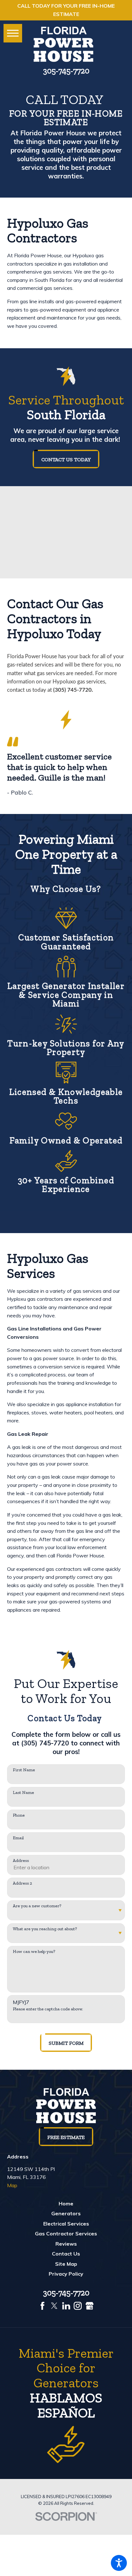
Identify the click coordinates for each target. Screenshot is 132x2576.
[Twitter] (54, 2306)
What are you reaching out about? (45, 1929)
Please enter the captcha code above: (48, 2009)
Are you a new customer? (37, 1906)
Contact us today (66, 459)
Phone (19, 1815)
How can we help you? (34, 1952)
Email (18, 1838)
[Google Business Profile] (90, 2306)
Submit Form (66, 2043)
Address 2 (22, 1883)
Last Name (23, 1793)
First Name (24, 1770)
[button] (119, 2563)
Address (21, 1861)
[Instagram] (78, 2306)
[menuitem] (66, 2204)
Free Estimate (66, 2137)
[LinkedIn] (66, 2306)
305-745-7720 (66, 71)
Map (12, 2185)
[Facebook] (42, 2306)
